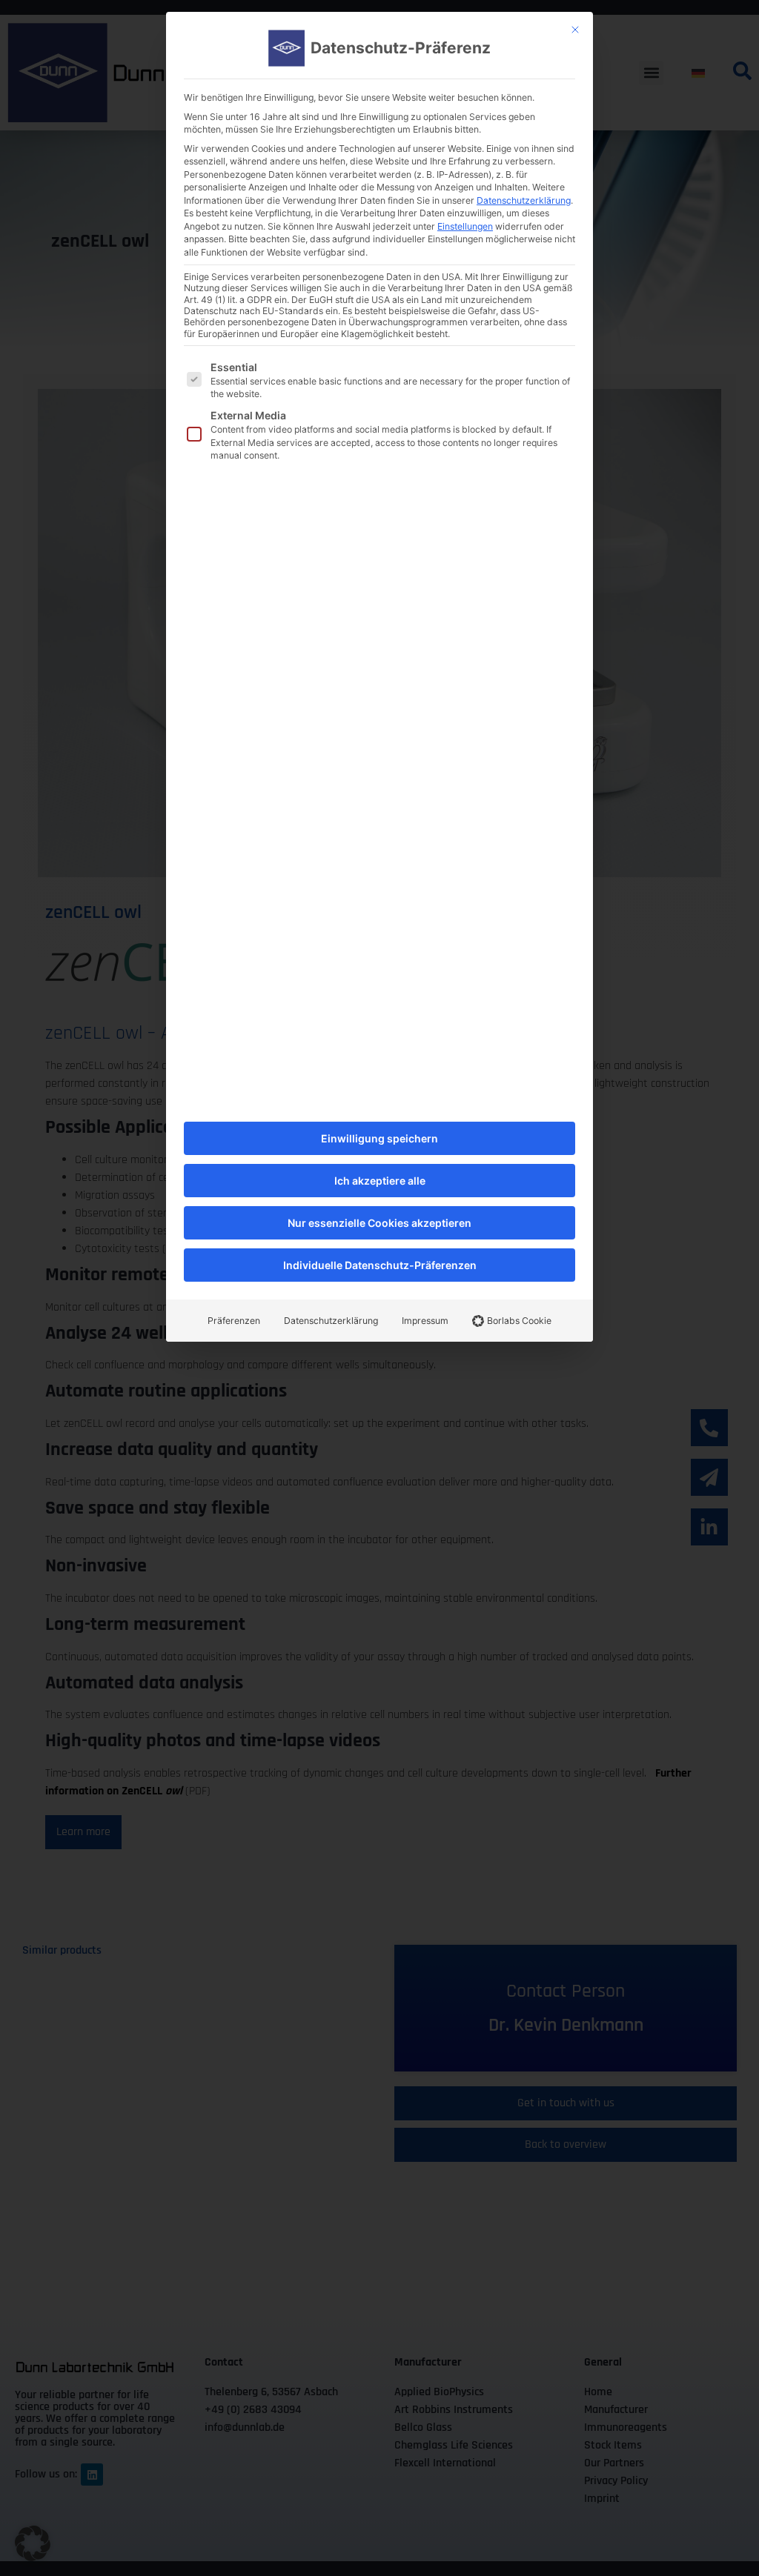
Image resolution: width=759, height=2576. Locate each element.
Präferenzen (234, 1321)
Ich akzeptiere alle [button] (380, 1181)
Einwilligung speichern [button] (379, 1138)
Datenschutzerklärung (524, 200)
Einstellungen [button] (465, 226)
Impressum (425, 1321)
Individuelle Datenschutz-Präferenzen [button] (380, 1265)
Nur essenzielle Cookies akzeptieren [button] (379, 1223)
